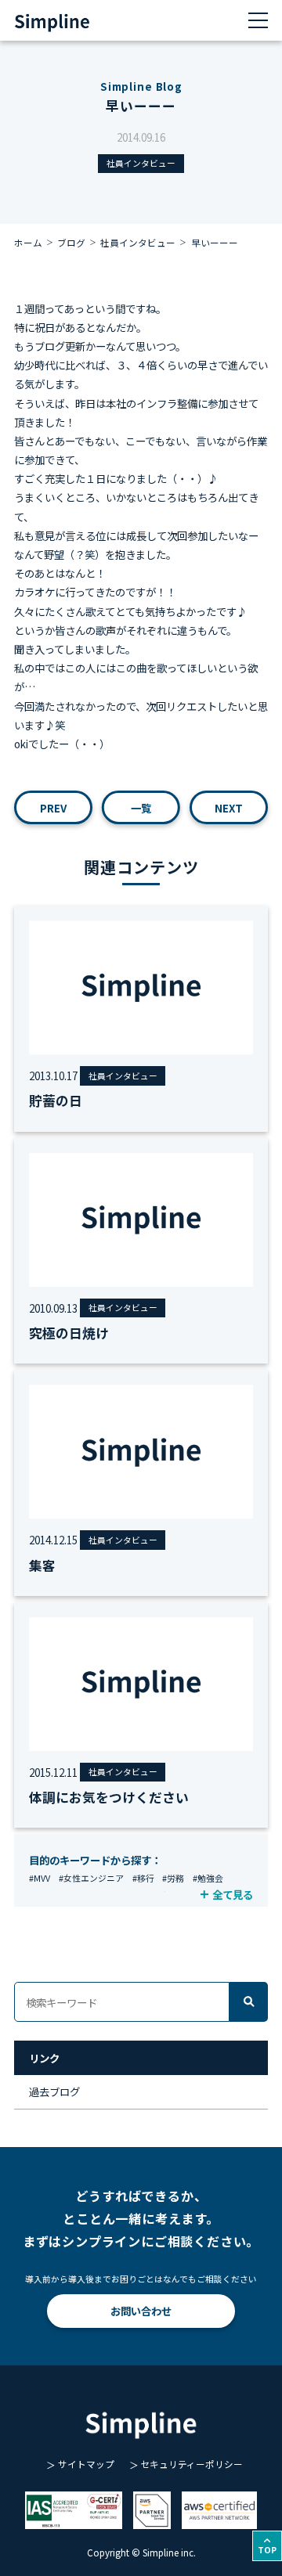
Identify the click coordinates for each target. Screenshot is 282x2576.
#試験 (200, 1895)
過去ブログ (54, 2091)
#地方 (70, 1895)
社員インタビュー (141, 163)
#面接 (101, 1895)
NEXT (229, 808)
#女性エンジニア (91, 1878)
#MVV (40, 1878)
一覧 (141, 808)
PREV (53, 808)
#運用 (40, 1895)
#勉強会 (208, 1878)
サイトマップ (86, 2464)
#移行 (143, 1878)
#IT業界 (135, 1895)
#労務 (173, 1878)
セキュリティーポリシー (192, 2464)
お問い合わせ (141, 2311)
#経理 (169, 1895)
